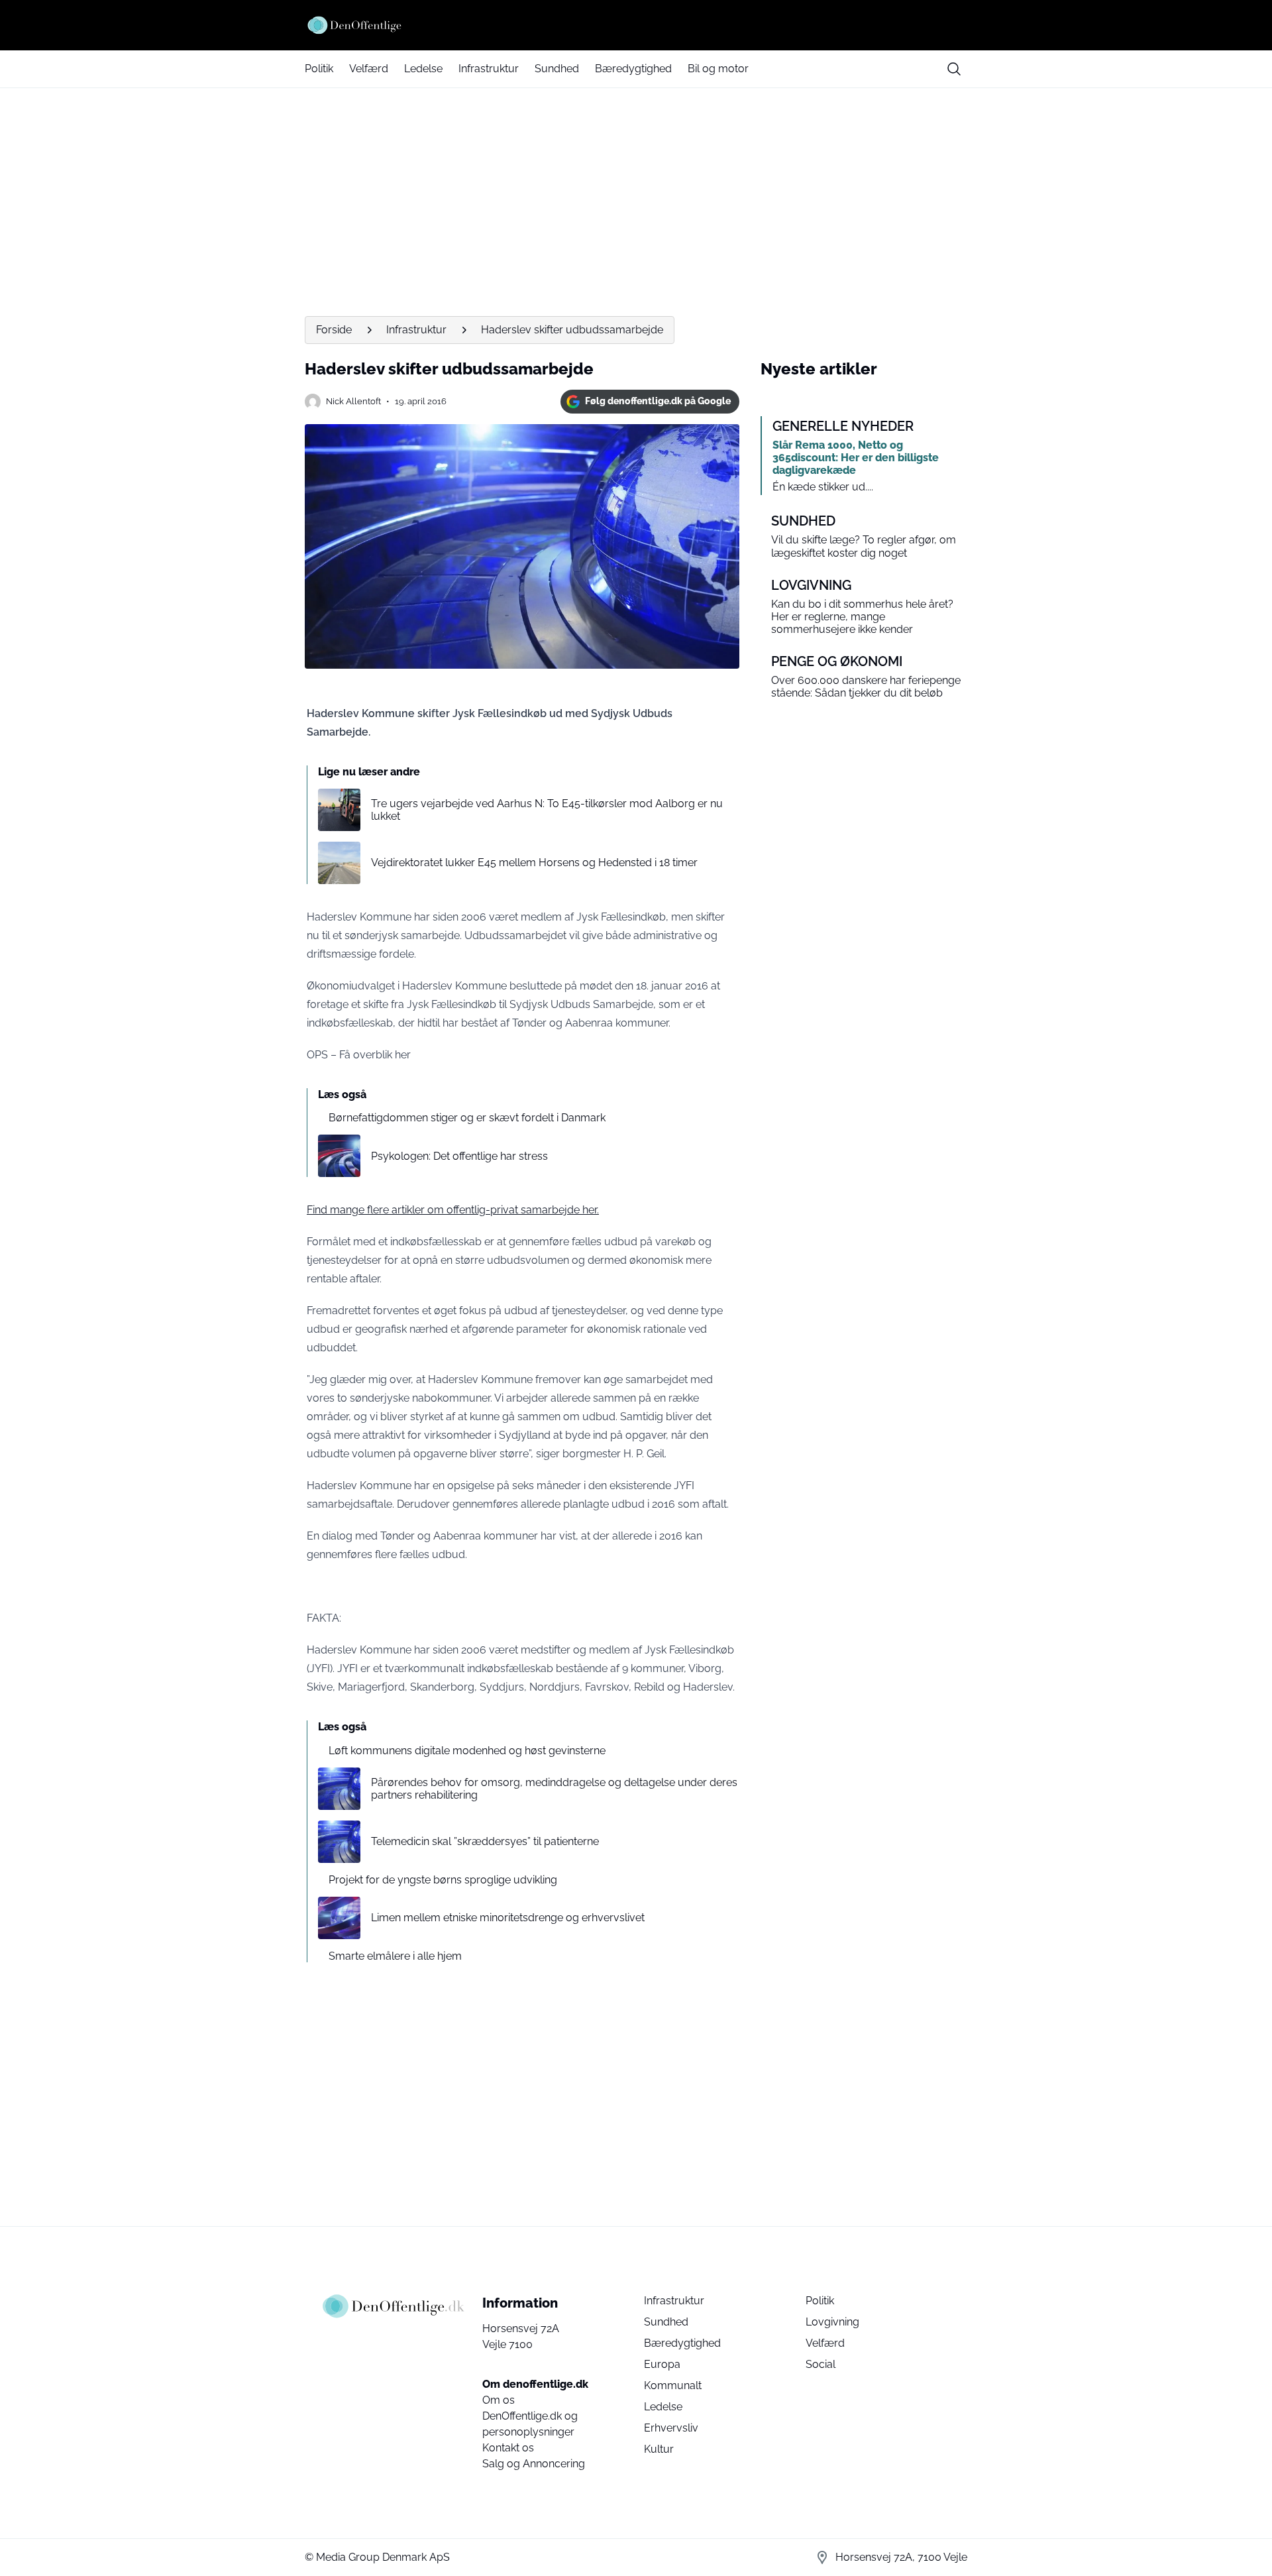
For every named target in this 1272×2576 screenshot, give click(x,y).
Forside (334, 330)
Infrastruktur (489, 69)
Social (821, 2364)
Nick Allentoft (353, 401)
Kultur (659, 2449)
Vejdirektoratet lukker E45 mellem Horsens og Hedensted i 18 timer (534, 863)
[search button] (954, 69)
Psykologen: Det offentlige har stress (459, 1156)
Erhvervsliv (671, 2428)
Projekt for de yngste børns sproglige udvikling (443, 1880)
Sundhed (557, 69)
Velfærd (369, 69)
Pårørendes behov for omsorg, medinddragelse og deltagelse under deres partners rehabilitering (554, 1789)
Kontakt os (508, 2448)
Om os (499, 2400)
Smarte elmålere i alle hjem (395, 1956)
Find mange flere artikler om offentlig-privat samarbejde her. (453, 1210)
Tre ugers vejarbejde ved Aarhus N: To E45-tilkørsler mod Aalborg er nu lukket (547, 810)
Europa (662, 2364)
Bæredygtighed (633, 69)
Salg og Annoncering (534, 2464)
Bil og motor (718, 69)
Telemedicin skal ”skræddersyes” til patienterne (485, 1841)
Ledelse (423, 69)
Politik (319, 69)
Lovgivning (832, 2322)
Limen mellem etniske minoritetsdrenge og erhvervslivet (508, 1918)
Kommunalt (673, 2385)
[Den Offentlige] (636, 25)
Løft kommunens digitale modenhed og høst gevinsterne (467, 1751)
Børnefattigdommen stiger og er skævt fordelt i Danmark (467, 1118)
